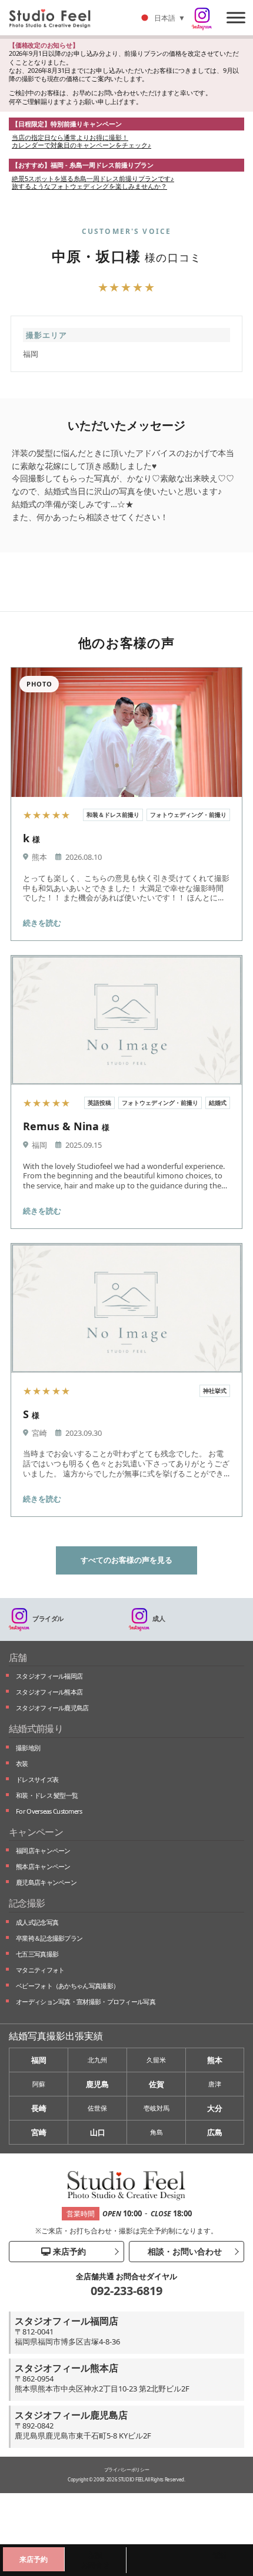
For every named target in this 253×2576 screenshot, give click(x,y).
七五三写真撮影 (37, 1954)
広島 (215, 2132)
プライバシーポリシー (127, 2469)
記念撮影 (27, 1903)
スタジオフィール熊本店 (49, 1692)
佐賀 (157, 2084)
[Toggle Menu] (236, 17)
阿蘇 (39, 2084)
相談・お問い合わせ (184, 2251)
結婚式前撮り (36, 1729)
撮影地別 (28, 1748)
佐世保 (97, 2108)
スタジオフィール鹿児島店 (52, 1708)
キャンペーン (36, 1832)
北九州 (97, 2060)
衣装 (22, 1763)
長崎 (39, 2108)
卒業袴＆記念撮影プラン (49, 1938)
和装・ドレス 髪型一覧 (47, 1795)
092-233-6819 (126, 2291)
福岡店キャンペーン (43, 1850)
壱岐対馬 (157, 2108)
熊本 (215, 2060)
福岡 (39, 2060)
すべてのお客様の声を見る (126, 1560)
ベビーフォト (67, 1986)
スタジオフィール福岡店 (49, 1676)
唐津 (215, 2084)
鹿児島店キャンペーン (46, 1882)
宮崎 (39, 2132)
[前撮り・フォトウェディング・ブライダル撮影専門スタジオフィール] (54, 18)
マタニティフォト (40, 1970)
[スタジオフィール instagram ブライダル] (202, 19)
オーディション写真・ (86, 2001)
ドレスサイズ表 (37, 1779)
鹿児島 (97, 2084)
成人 (159, 1618)
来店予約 (68, 2251)
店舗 (18, 1657)
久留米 (156, 2060)
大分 (215, 2108)
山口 (98, 2132)
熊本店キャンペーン (43, 1866)
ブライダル (48, 1618)
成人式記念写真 (37, 1922)
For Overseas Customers (49, 1811)
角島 (157, 2132)
